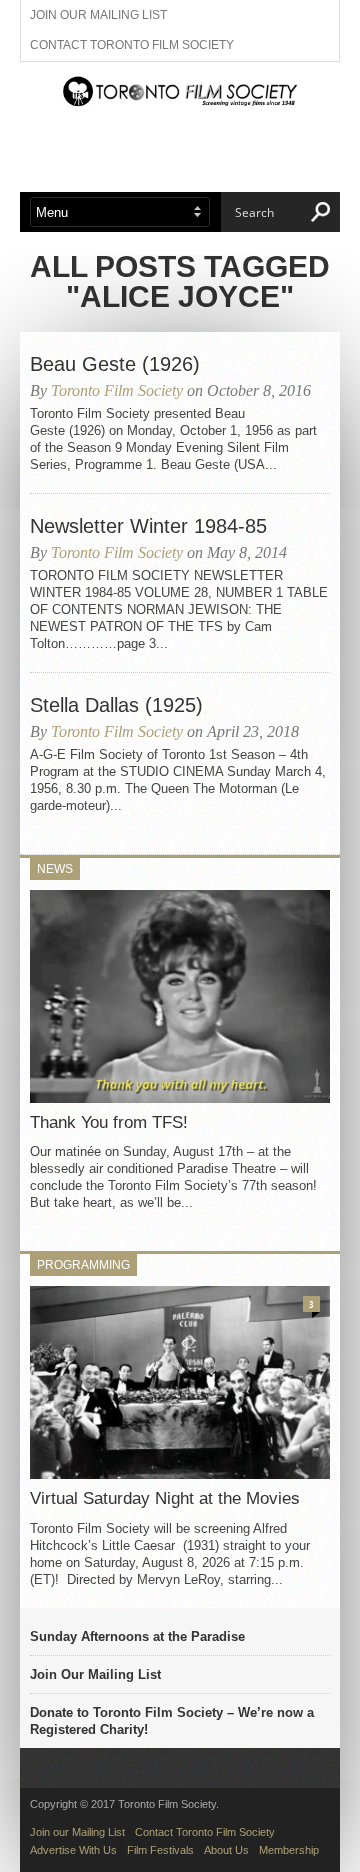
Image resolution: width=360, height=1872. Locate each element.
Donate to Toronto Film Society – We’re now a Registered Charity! (172, 1721)
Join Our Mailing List (95, 1674)
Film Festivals (160, 1850)
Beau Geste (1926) (115, 364)
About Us (226, 1850)
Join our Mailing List (98, 15)
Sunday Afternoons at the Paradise (137, 1636)
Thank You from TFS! (109, 1122)
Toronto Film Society (117, 390)
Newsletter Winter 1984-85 (148, 526)
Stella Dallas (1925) (116, 705)
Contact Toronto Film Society (132, 45)
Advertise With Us (73, 1850)
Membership (289, 1850)
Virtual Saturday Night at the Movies (165, 1498)
